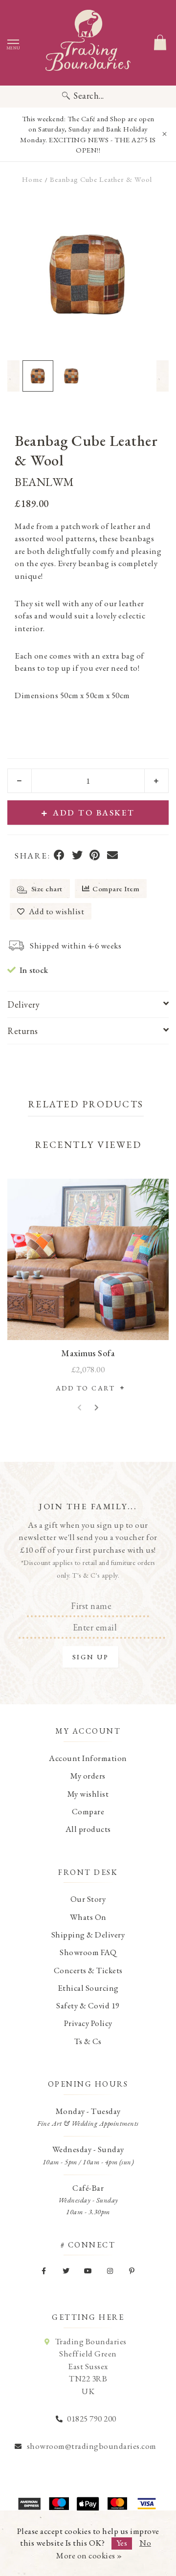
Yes (122, 2543)
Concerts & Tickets (88, 1970)
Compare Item (116, 889)
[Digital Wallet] (88, 2504)
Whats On (88, 1917)
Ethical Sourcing (88, 1988)
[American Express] (29, 2504)
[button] (13, 376)
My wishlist (88, 1794)
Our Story (88, 1899)
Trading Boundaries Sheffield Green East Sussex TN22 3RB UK (91, 2366)
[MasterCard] (117, 2504)
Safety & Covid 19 (88, 2005)
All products (88, 1829)
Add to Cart (88, 1388)
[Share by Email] (113, 856)
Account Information (88, 1758)
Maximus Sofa (88, 1353)
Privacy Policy (88, 2023)
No (145, 2543)
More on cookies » (89, 2555)
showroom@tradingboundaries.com (92, 2446)
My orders (88, 1776)
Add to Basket (94, 813)
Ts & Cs (88, 2041)
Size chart (46, 889)
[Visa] (147, 2504)
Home (32, 179)
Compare (88, 1811)
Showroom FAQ (88, 1952)
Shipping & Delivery (88, 1935)
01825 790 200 (92, 2419)
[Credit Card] (59, 2504)
